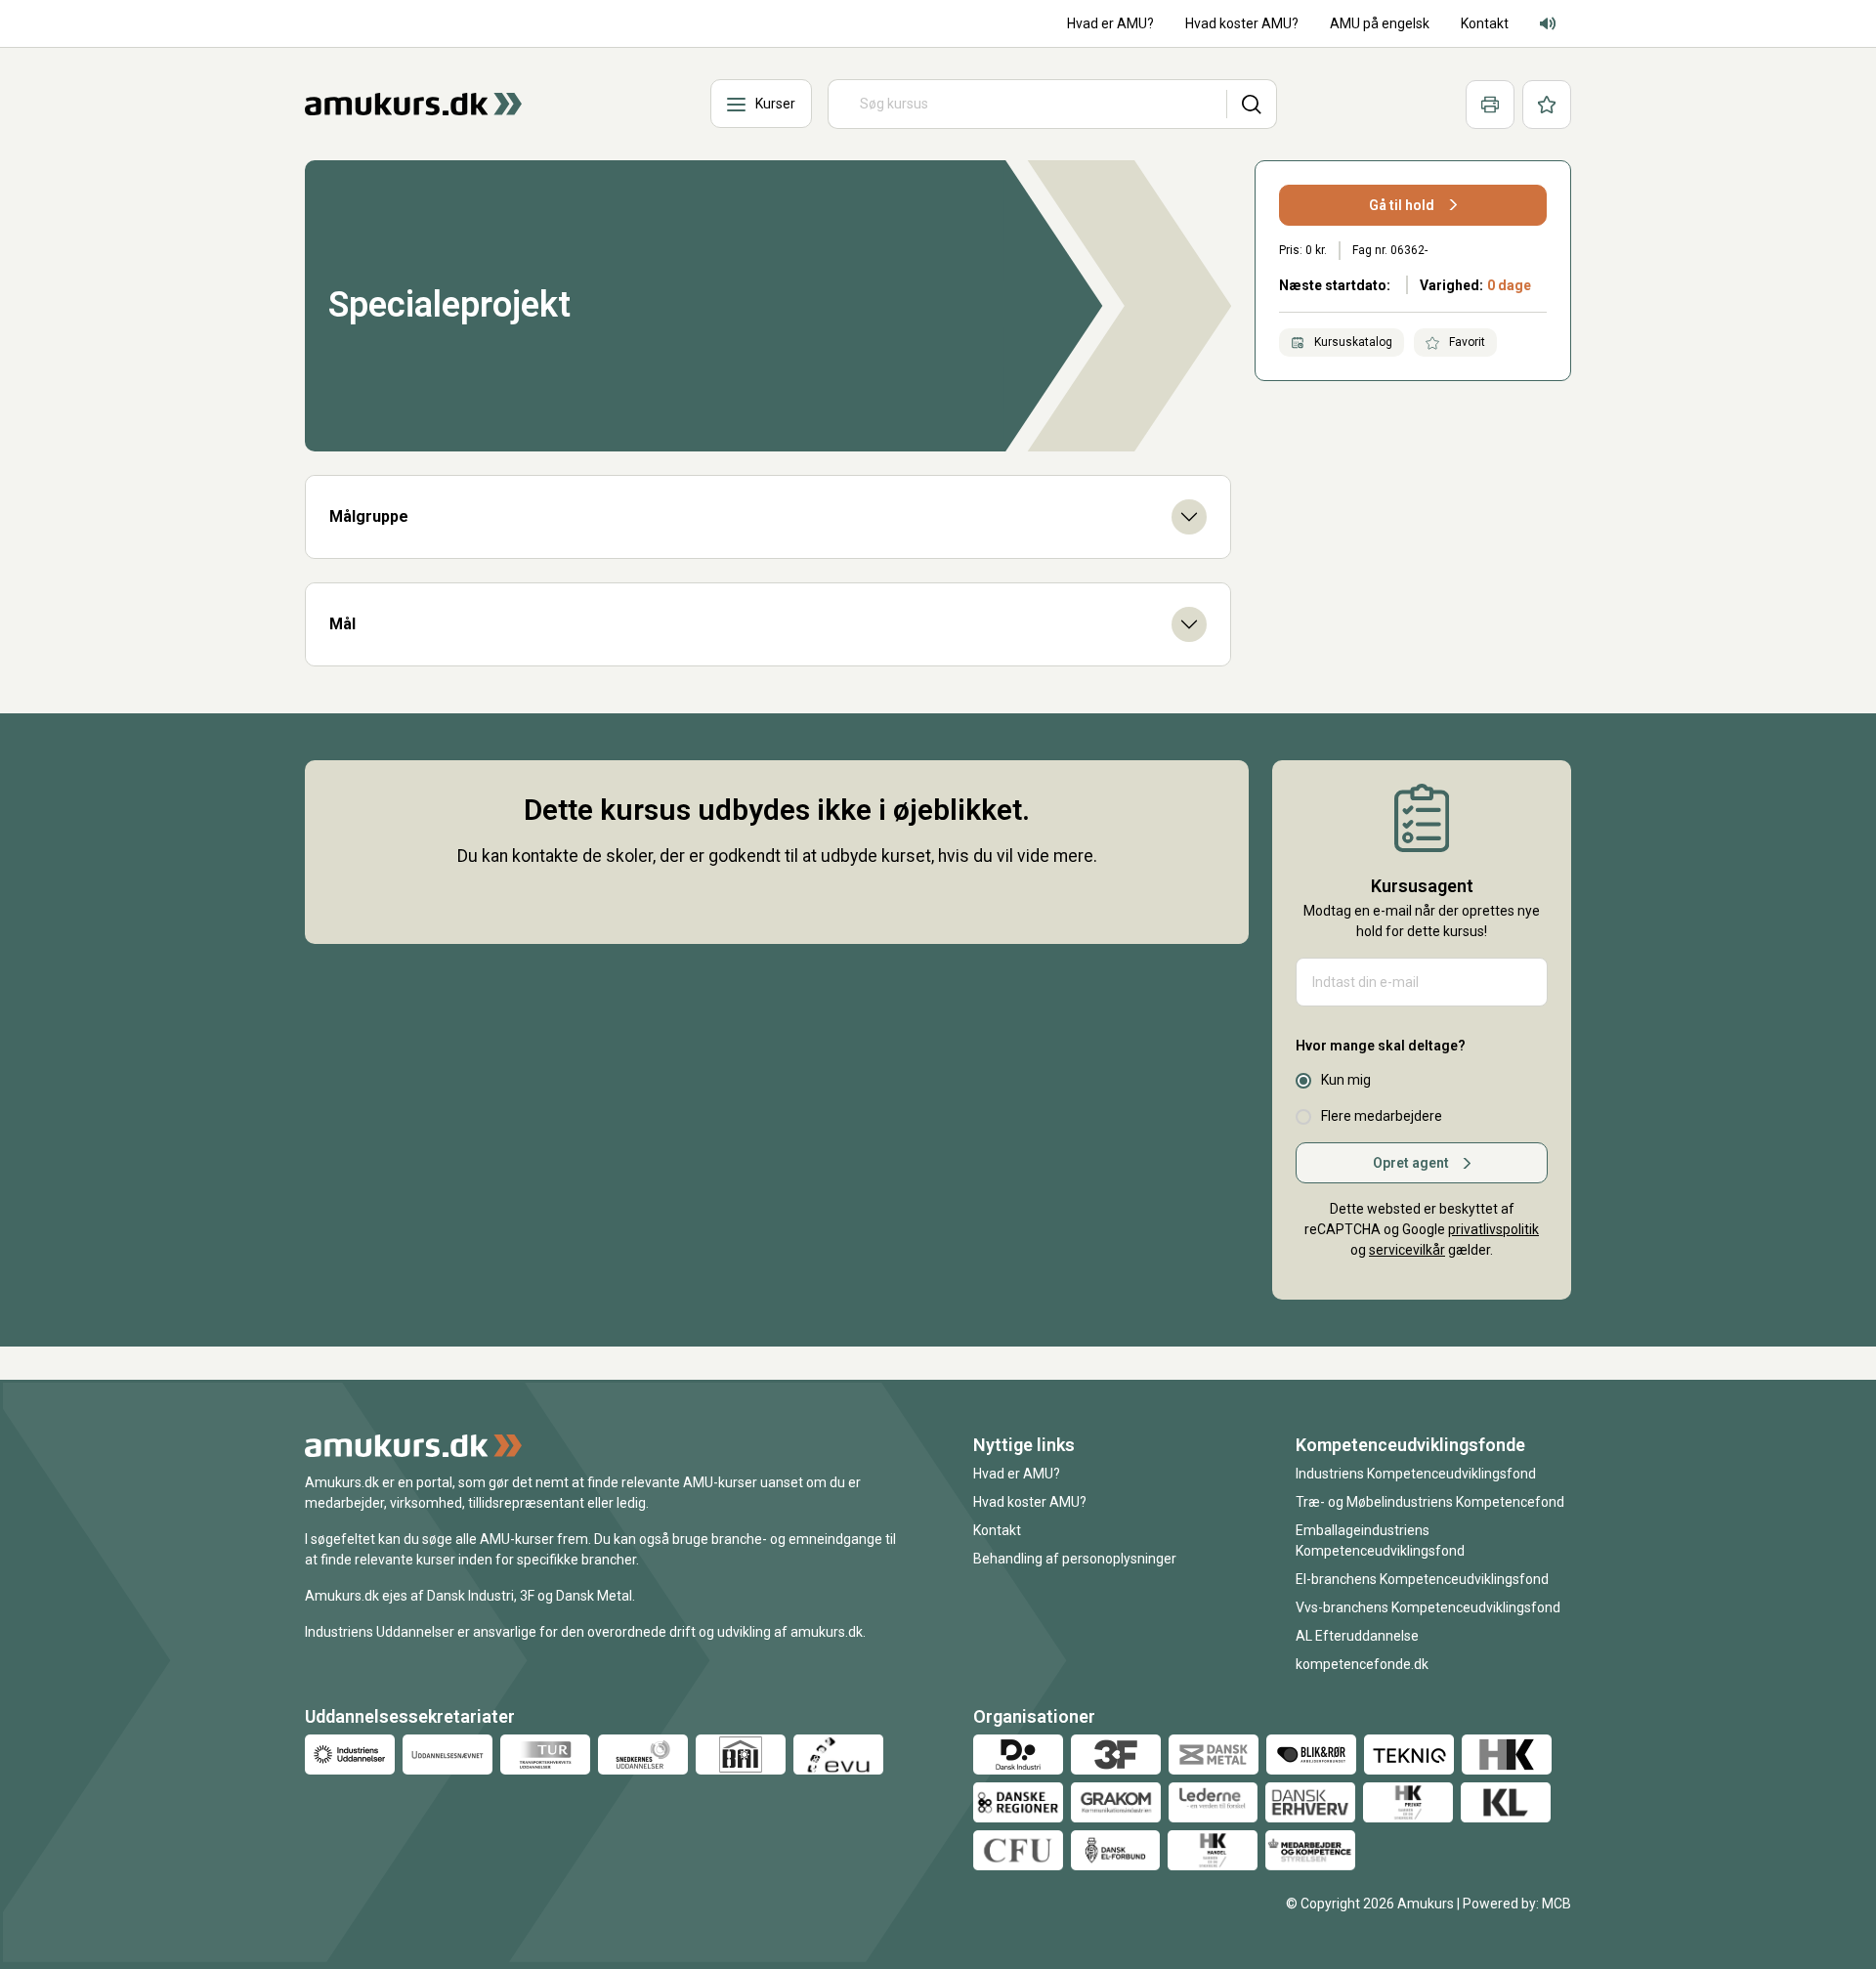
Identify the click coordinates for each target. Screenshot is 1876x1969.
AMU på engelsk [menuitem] (1380, 23)
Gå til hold (1402, 205)
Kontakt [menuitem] (1485, 23)
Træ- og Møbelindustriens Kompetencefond (1430, 1502)
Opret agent (1411, 1163)
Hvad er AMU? (1017, 1474)
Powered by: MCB (1517, 1904)
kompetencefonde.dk (1362, 1664)
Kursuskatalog (1352, 342)
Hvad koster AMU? (1030, 1502)
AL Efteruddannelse (1357, 1636)
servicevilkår (1407, 1250)
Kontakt (997, 1530)
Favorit (1466, 342)
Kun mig (1346, 1080)
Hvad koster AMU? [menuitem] (1242, 23)
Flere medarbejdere (1382, 1116)
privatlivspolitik (1493, 1229)
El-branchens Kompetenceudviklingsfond (1422, 1579)
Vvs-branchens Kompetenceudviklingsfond (1428, 1607)
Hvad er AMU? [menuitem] (1110, 23)
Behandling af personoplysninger (1075, 1559)
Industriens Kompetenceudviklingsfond (1416, 1474)
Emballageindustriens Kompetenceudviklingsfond (1380, 1541)
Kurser (775, 104)
